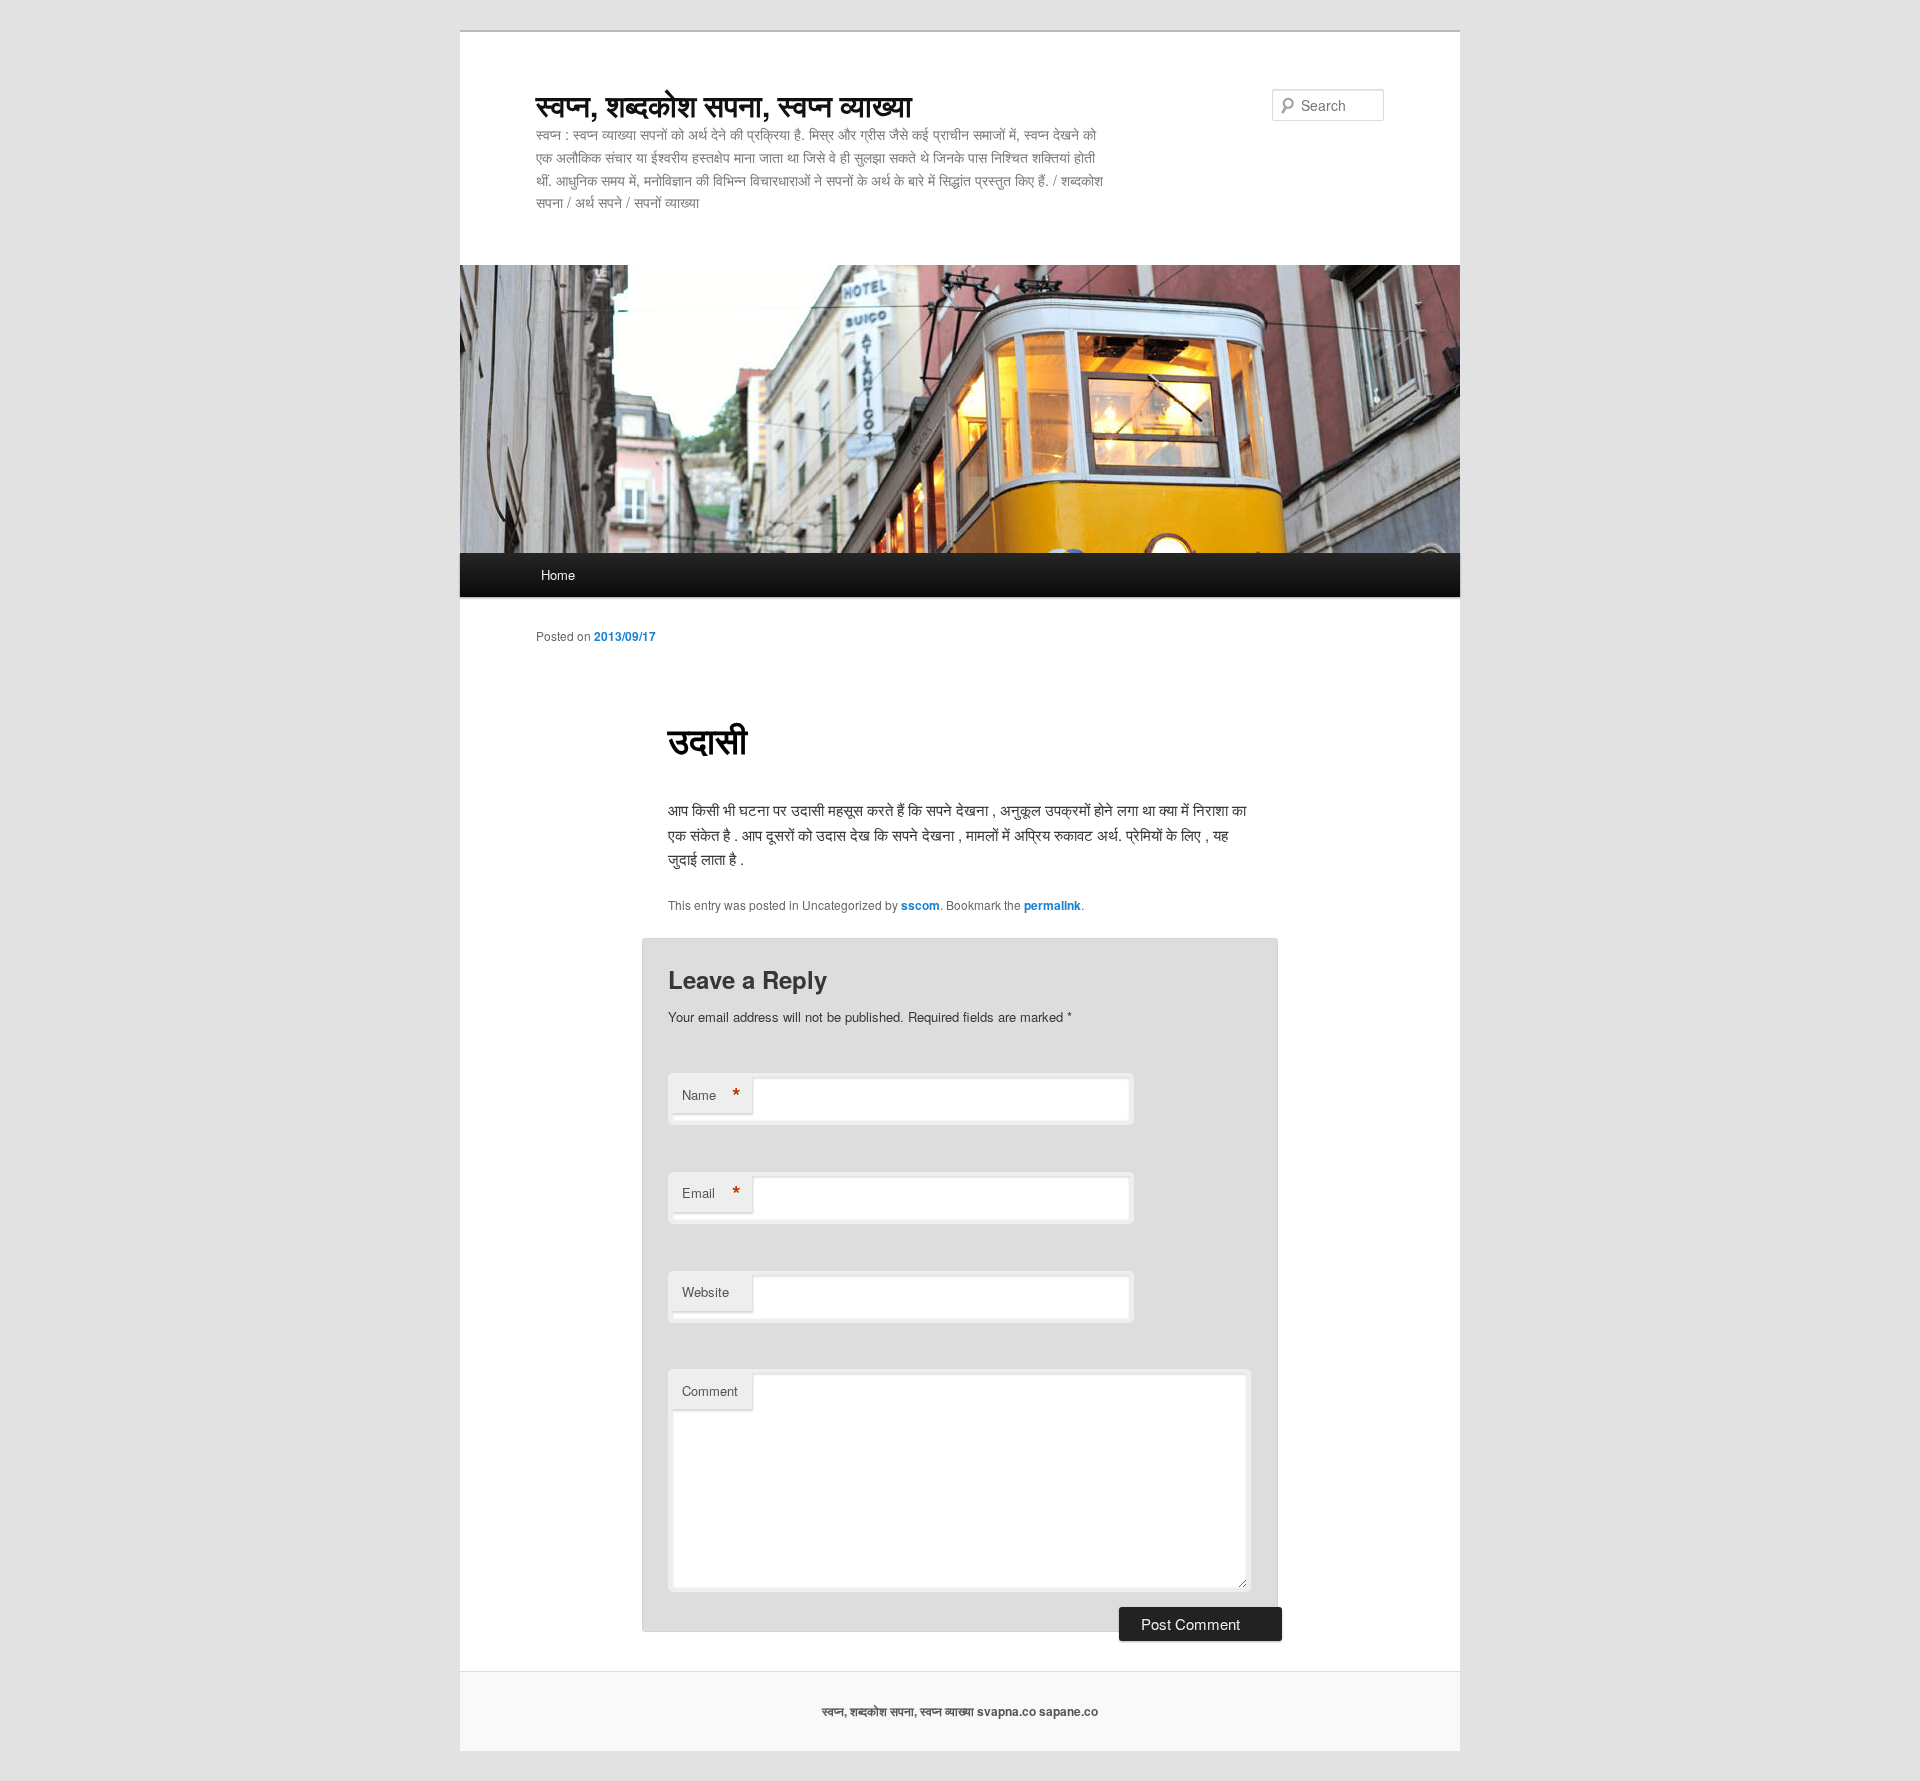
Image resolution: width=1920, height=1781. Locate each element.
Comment (710, 1390)
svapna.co (1006, 1711)
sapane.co (1068, 1711)
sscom (920, 905)
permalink (1052, 905)
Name (711, 1095)
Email (711, 1193)
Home (558, 574)
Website (705, 1291)
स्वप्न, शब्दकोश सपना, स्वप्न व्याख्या (724, 104)
